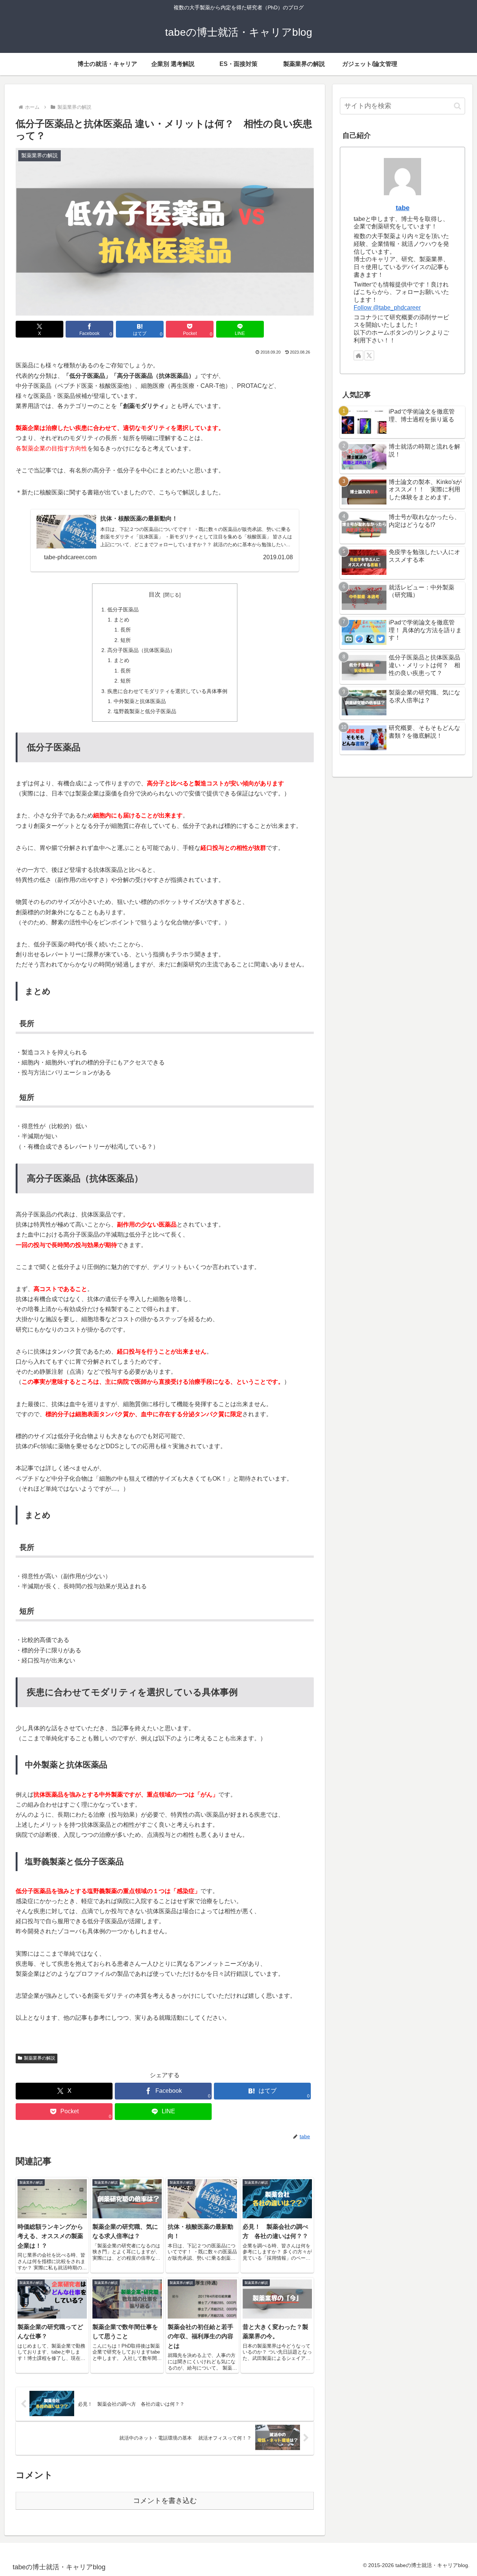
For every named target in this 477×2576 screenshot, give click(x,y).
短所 (126, 640)
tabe (403, 208)
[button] (457, 106)
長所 (126, 630)
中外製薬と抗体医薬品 (140, 701)
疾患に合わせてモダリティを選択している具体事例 (167, 691)
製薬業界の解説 (40, 2058)
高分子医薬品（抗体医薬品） (141, 650)
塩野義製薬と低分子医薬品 (145, 711)
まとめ (121, 620)
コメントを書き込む (165, 2501)
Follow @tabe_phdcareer (387, 308)
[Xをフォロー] (369, 355)
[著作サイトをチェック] (358, 355)
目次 (155, 594)
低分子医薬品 (123, 610)
